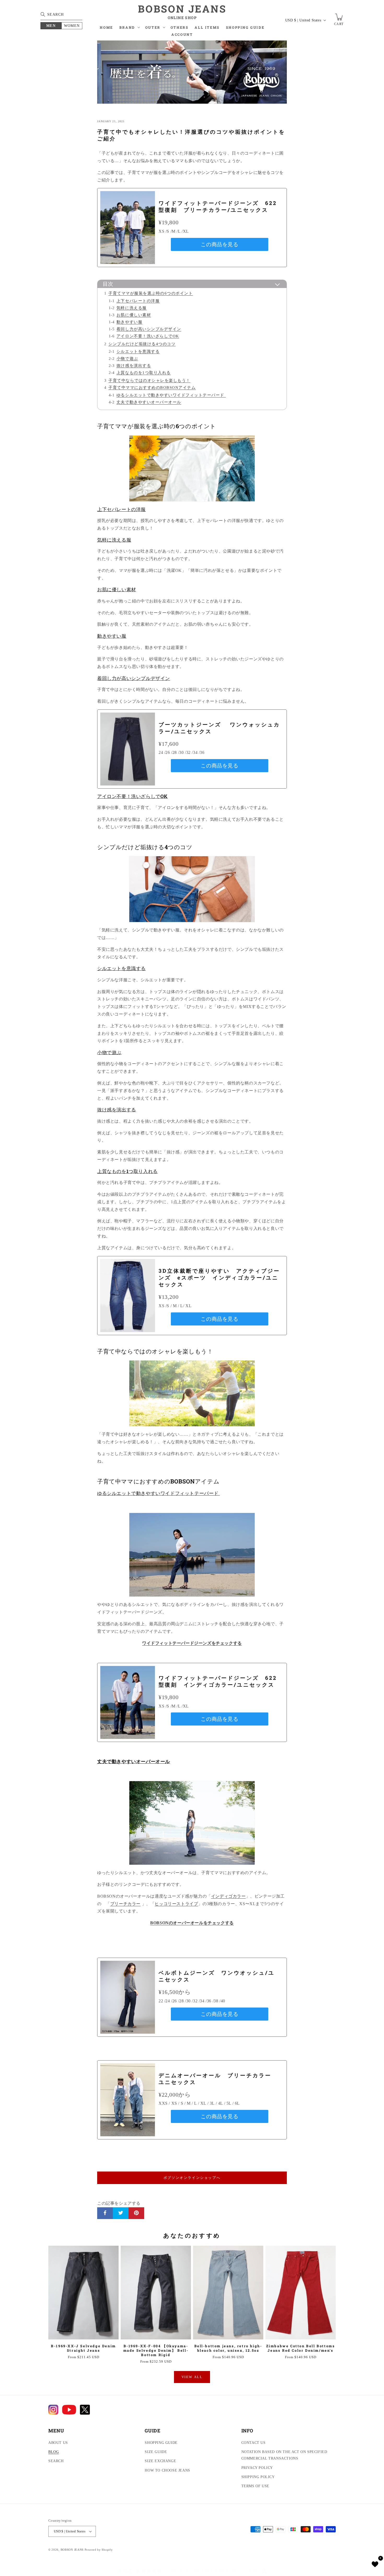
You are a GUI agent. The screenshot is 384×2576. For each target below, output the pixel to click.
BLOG (54, 2452)
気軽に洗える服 (132, 308)
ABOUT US (58, 2443)
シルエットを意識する (138, 351)
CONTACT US (254, 2443)
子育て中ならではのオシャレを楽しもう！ (149, 380)
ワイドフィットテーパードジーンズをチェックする (192, 1643)
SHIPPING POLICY (258, 2477)
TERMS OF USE (255, 2486)
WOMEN (72, 26)
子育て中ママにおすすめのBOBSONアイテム (152, 387)
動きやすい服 (129, 322)
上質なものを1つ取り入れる (144, 372)
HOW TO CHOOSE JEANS (167, 2470)
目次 (108, 284)
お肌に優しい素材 (134, 315)
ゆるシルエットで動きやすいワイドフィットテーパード (171, 395)
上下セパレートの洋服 (138, 301)
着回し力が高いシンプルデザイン (149, 329)
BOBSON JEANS (72, 2550)
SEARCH (56, 2461)
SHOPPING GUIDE (161, 2443)
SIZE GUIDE (156, 2452)
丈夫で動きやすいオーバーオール (149, 402)
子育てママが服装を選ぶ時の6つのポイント (151, 293)
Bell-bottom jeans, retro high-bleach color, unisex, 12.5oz (228, 2348)
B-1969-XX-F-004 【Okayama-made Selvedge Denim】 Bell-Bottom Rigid (156, 2351)
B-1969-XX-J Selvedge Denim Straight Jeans (83, 2348)
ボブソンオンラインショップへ (192, 2178)
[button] (129, 29)
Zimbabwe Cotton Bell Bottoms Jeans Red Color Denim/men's (301, 2348)
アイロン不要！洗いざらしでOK (148, 336)
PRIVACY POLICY (257, 2468)
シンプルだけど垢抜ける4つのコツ (142, 344)
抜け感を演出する (134, 365)
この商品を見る (219, 244)
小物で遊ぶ (127, 358)
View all (192, 2377)
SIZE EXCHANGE (160, 2461)
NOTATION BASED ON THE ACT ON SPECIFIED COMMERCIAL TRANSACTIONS (284, 2455)
